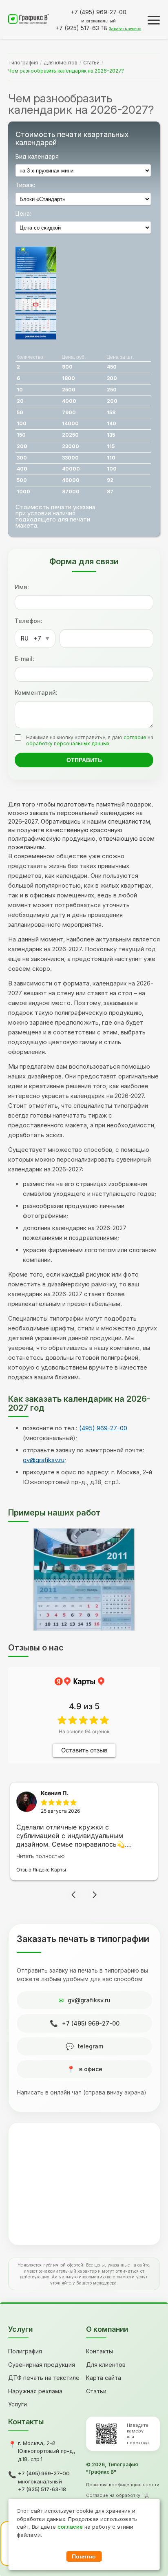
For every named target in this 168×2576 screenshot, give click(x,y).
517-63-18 (81, 28)
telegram (91, 2046)
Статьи (91, 63)
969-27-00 (98, 12)
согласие (135, 737)
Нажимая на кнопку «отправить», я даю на (90, 740)
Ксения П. (55, 1793)
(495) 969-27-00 (103, 1428)
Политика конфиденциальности (123, 2485)
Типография (23, 63)
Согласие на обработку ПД (117, 2495)
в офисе (91, 2069)
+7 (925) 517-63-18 (42, 2489)
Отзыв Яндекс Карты (41, 1870)
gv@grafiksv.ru (44, 1460)
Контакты (99, 2351)
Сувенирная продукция (42, 2365)
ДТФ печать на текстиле (44, 2378)
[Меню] (154, 20)
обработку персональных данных (68, 743)
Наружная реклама (35, 2391)
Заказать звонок (125, 29)
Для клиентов (61, 63)
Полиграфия (25, 2351)
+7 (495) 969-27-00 (91, 2023)
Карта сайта (104, 2378)
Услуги (18, 2404)
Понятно (84, 2556)
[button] (73, 1895)
